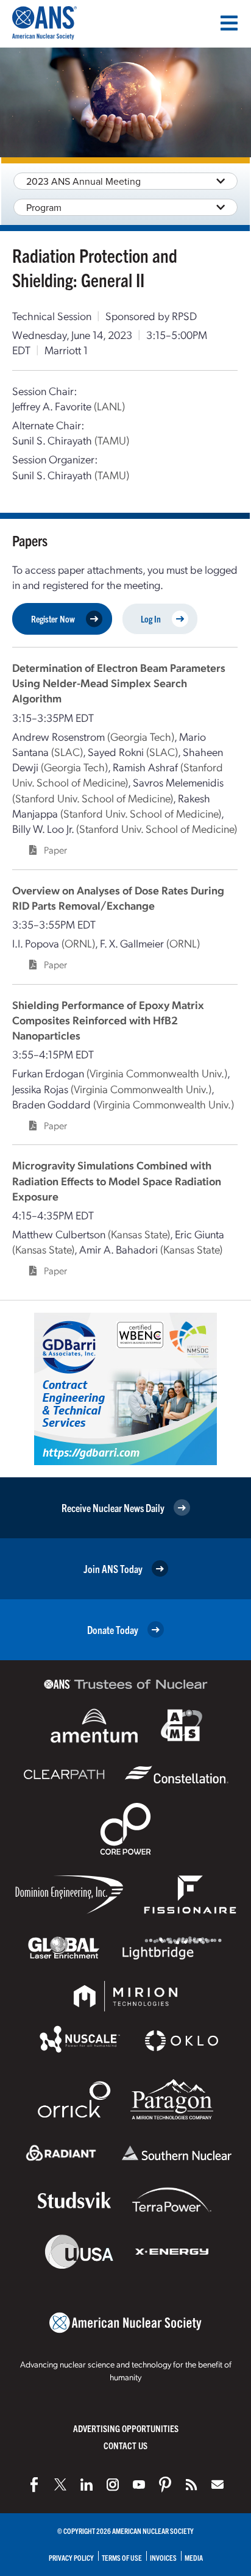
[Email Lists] (217, 2485)
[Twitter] (60, 2485)
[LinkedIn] (87, 2485)
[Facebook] (34, 2485)
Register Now (53, 619)
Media (194, 2557)
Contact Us (125, 2445)
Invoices (163, 2557)
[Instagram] (113, 2485)
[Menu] (229, 23)
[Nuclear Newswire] (191, 2485)
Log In (151, 619)
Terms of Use (122, 2557)
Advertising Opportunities (126, 2428)
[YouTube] (139, 2485)
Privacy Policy (71, 2557)
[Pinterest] (165, 2485)
